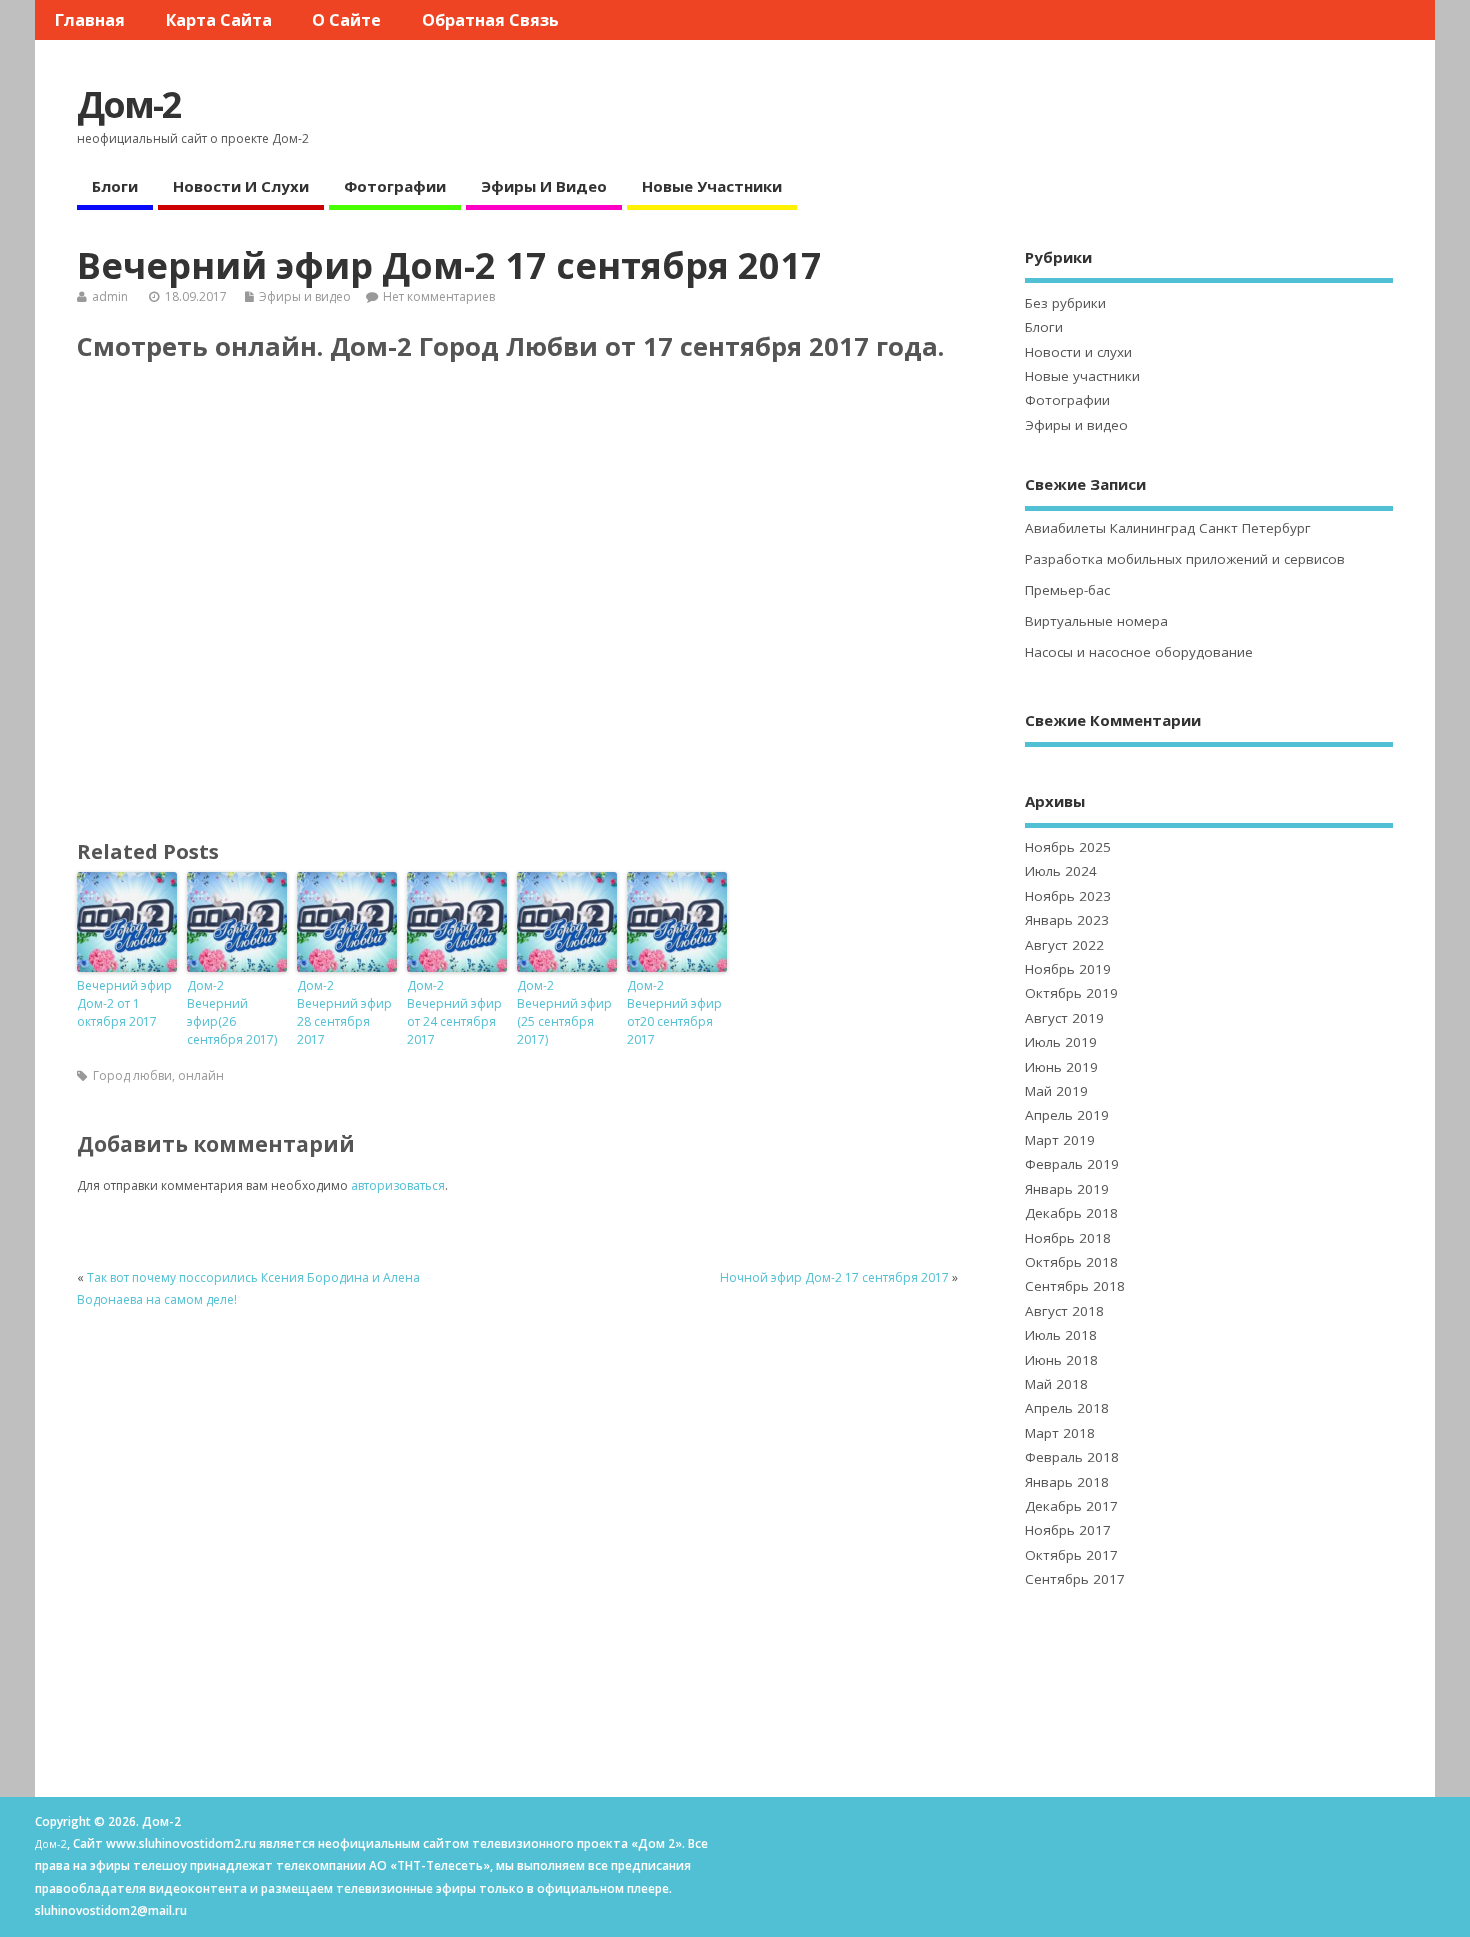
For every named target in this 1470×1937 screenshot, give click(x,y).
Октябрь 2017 (1071, 1555)
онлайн (201, 1075)
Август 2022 (1064, 945)
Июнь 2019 (1061, 1067)
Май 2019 (1056, 1091)
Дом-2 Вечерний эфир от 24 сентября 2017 (454, 1012)
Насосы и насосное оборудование (1139, 652)
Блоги (115, 186)
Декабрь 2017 (1071, 1506)
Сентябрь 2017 (1075, 1579)
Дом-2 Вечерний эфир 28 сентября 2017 (344, 1012)
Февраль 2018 (1072, 1457)
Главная (90, 20)
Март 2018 (1060, 1433)
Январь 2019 (1067, 1189)
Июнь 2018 (1061, 1360)
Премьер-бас (1067, 590)
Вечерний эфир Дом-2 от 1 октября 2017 (124, 1003)
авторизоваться (398, 1185)
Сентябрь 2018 (1075, 1286)
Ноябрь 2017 (1068, 1530)
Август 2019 (1064, 1018)
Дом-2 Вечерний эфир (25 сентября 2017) (564, 1012)
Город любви (132, 1075)
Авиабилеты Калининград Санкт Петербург (1168, 528)
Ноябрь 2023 (1068, 896)
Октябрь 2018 (1071, 1262)
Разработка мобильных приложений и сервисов (1185, 559)
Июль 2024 (1061, 871)
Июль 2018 (1061, 1335)
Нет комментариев (439, 296)
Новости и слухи (241, 186)
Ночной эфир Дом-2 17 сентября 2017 (834, 1277)
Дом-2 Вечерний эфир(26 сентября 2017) (232, 1012)
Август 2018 (1064, 1311)
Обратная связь (490, 20)
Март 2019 (1060, 1140)
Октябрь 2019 (1071, 993)
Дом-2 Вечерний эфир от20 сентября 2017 (674, 1012)
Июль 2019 (1061, 1042)
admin (110, 296)
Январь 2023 (1067, 920)
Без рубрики (1065, 303)
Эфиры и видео (544, 186)
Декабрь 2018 (1071, 1213)
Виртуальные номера (1096, 621)
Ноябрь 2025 (1068, 847)
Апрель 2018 (1067, 1408)
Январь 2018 (1067, 1482)
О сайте (346, 20)
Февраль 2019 (1072, 1164)
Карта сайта (219, 20)
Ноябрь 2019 (1068, 969)
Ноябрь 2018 (1068, 1238)
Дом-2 (129, 104)
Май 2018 (1056, 1384)
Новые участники (712, 186)
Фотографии (395, 186)
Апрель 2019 (1067, 1115)
